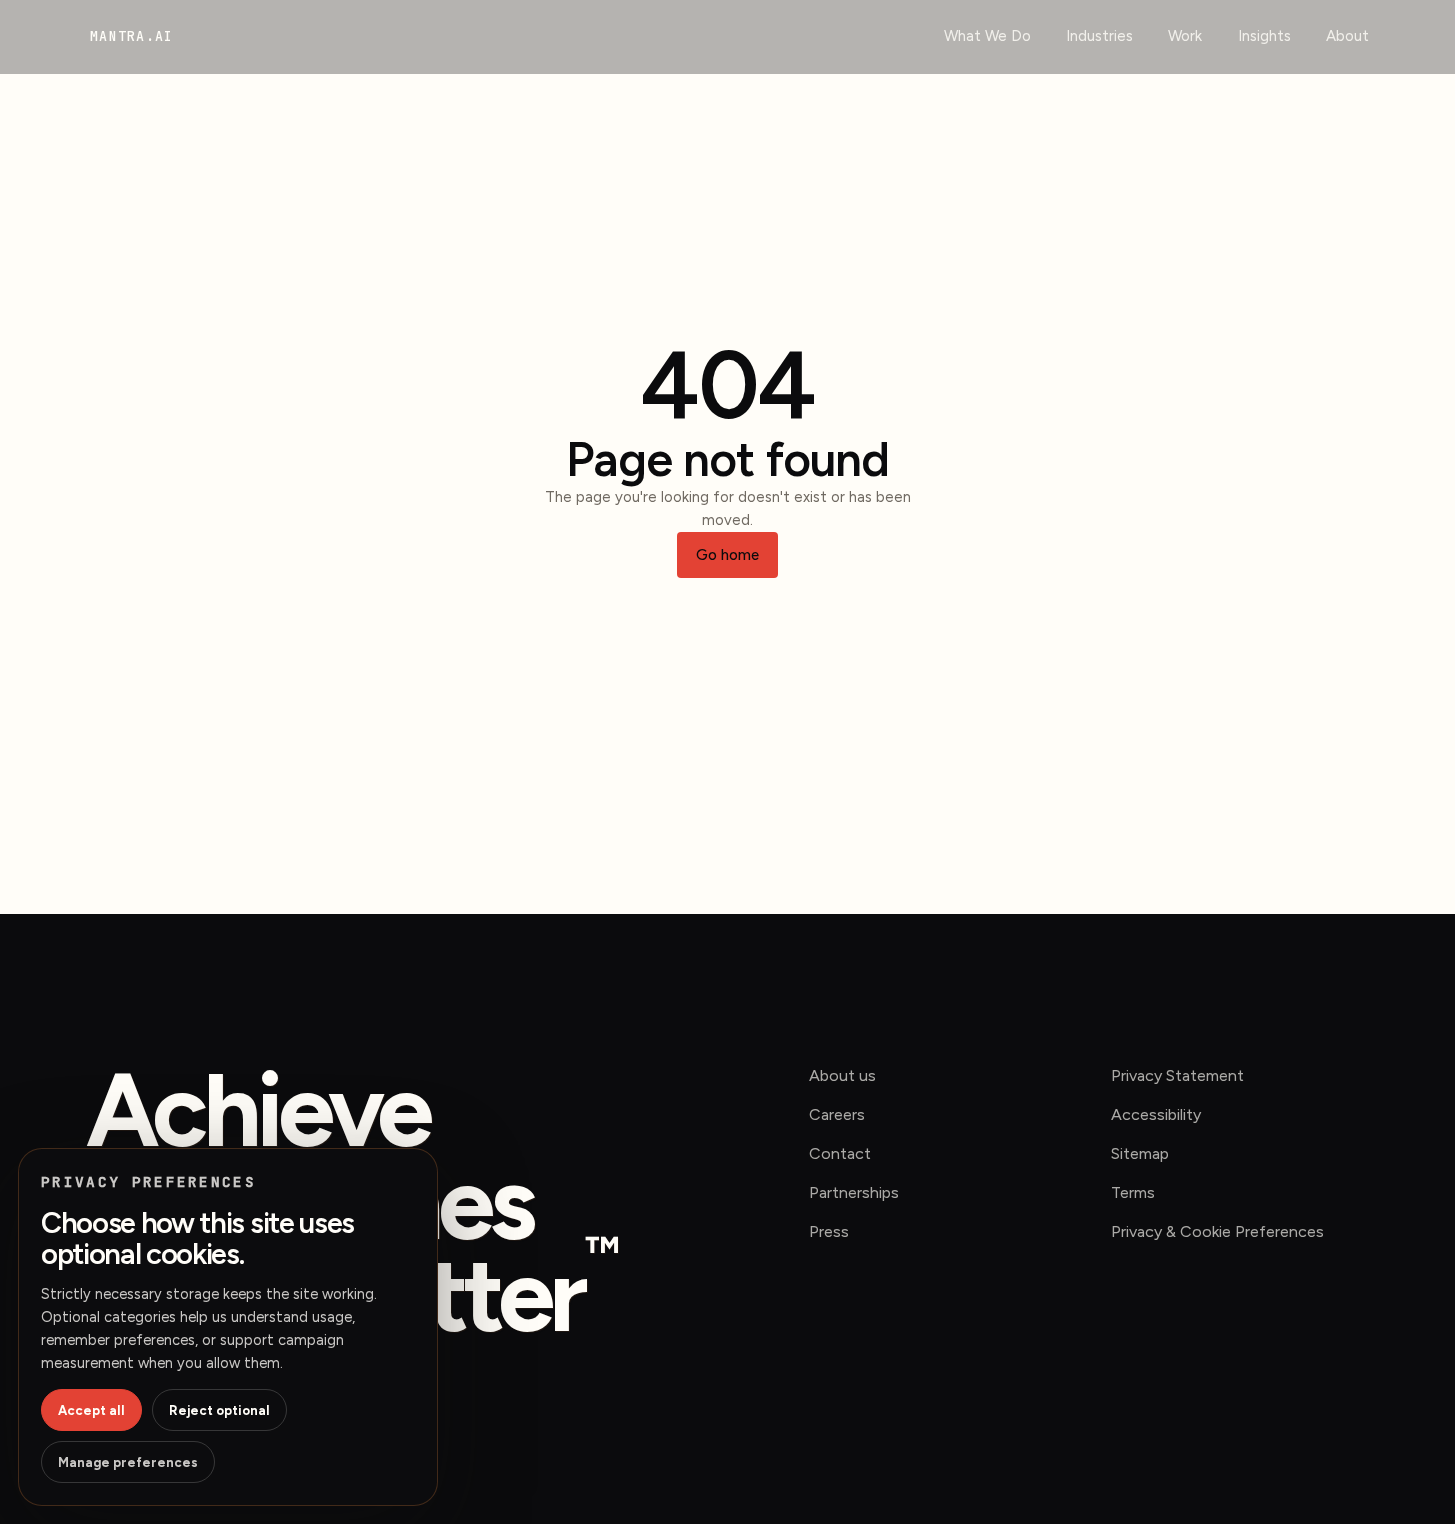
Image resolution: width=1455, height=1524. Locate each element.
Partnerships (854, 1192)
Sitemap (1140, 1153)
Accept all (91, 1410)
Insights (1264, 36)
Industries (1099, 36)
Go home (727, 555)
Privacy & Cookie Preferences (1217, 1231)
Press (829, 1231)
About (1347, 36)
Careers (837, 1114)
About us (842, 1075)
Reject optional (219, 1410)
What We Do (987, 36)
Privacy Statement (1177, 1075)
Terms (1133, 1192)
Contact (840, 1153)
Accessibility (1156, 1114)
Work (1185, 36)
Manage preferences (128, 1462)
